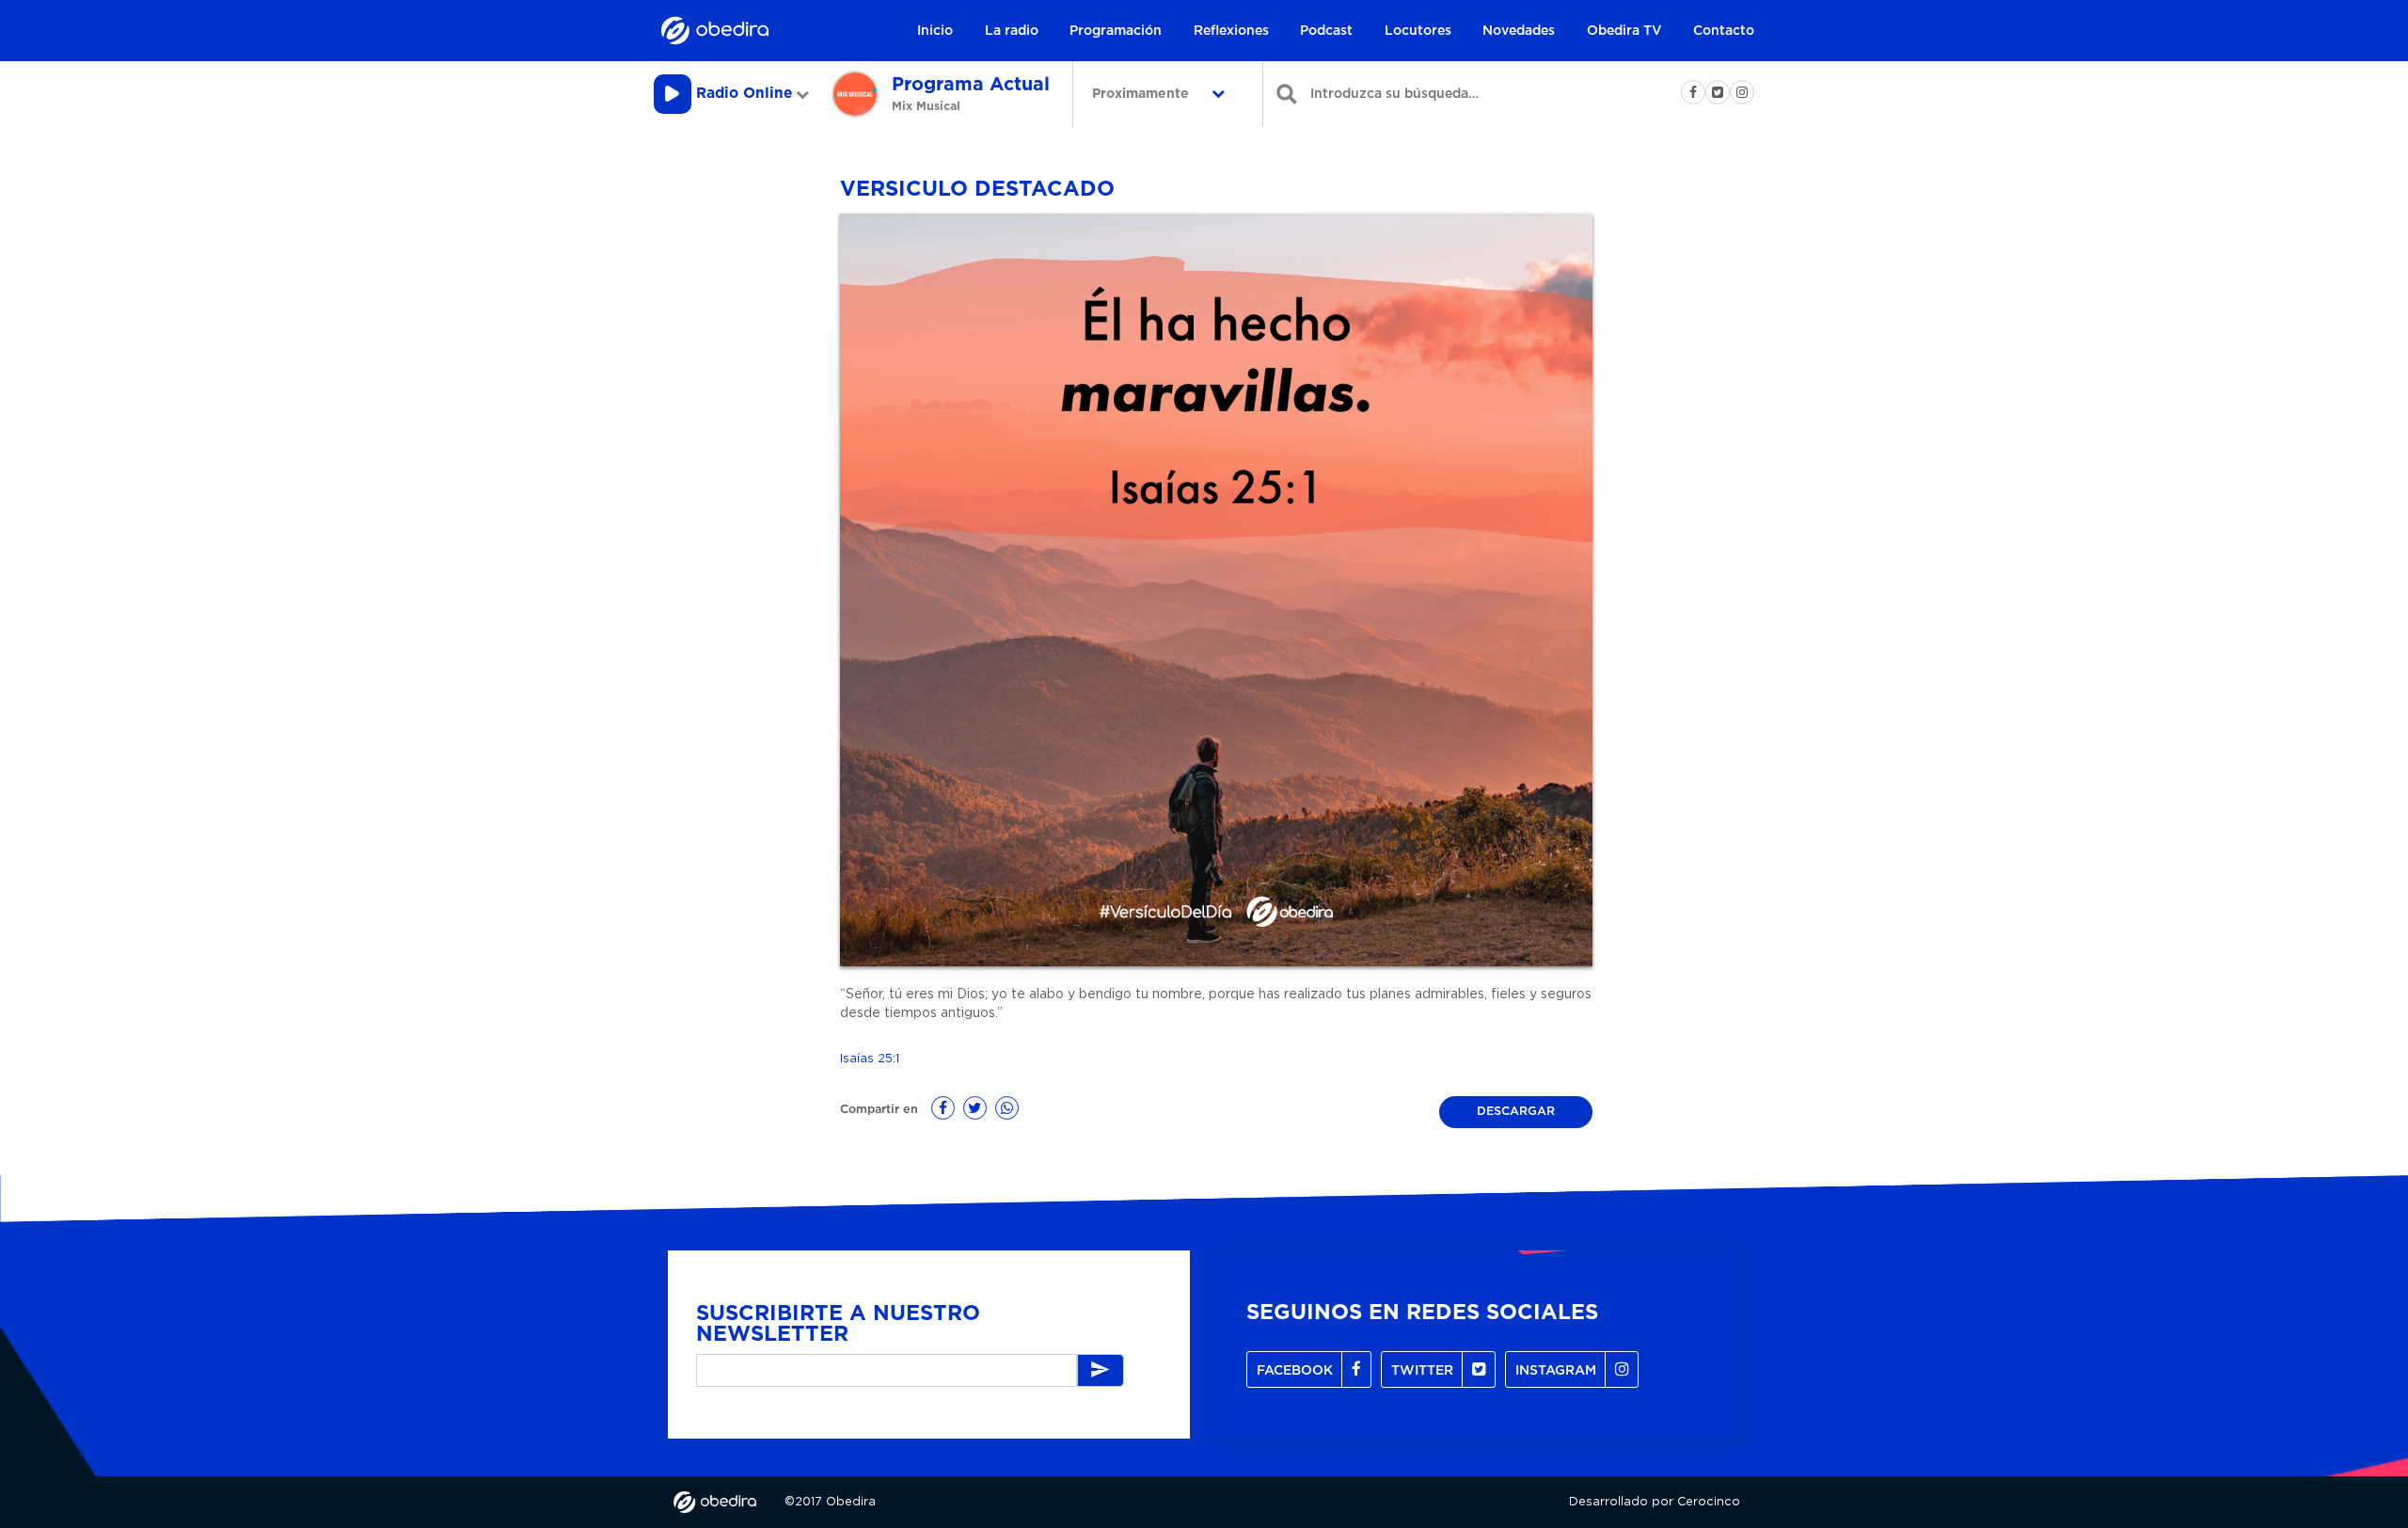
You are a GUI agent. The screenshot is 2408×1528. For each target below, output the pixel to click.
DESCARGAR (1516, 1112)
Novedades (1519, 31)
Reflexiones (1231, 31)
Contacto (1724, 31)
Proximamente (1142, 94)
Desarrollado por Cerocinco (1655, 1502)
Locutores (1418, 31)
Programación (1116, 31)
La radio (1012, 31)
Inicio (935, 31)
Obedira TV (1624, 31)
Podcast (1326, 31)
